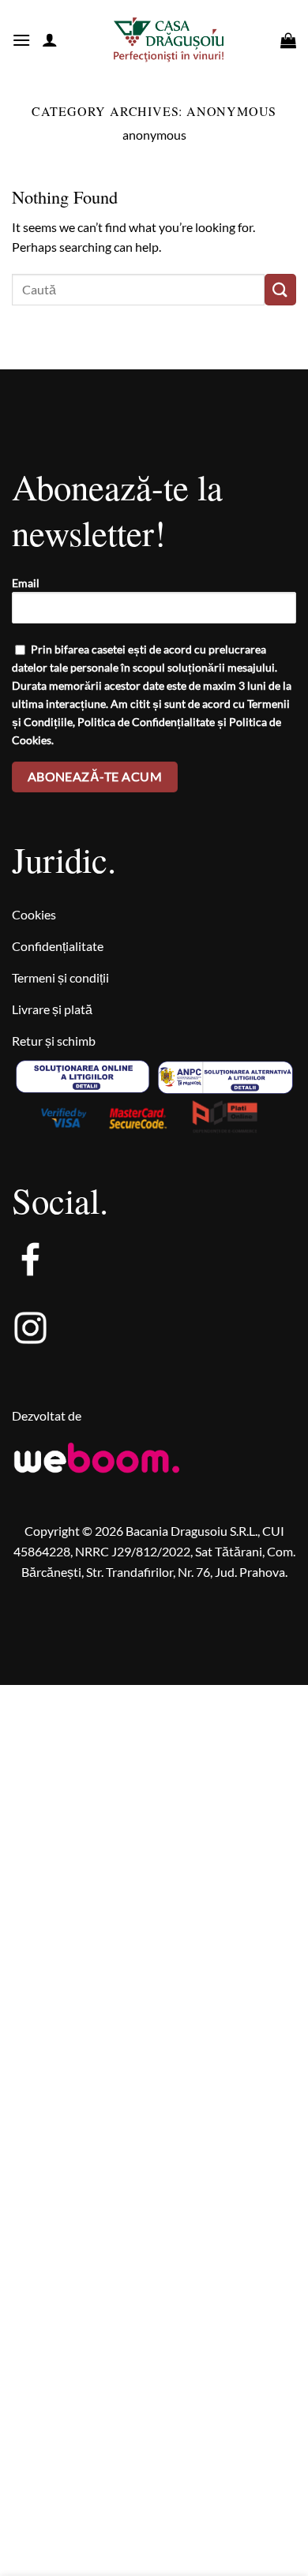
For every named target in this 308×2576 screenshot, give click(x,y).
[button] (21, 40)
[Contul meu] (50, 39)
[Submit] (280, 289)
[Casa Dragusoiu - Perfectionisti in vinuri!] (168, 40)
